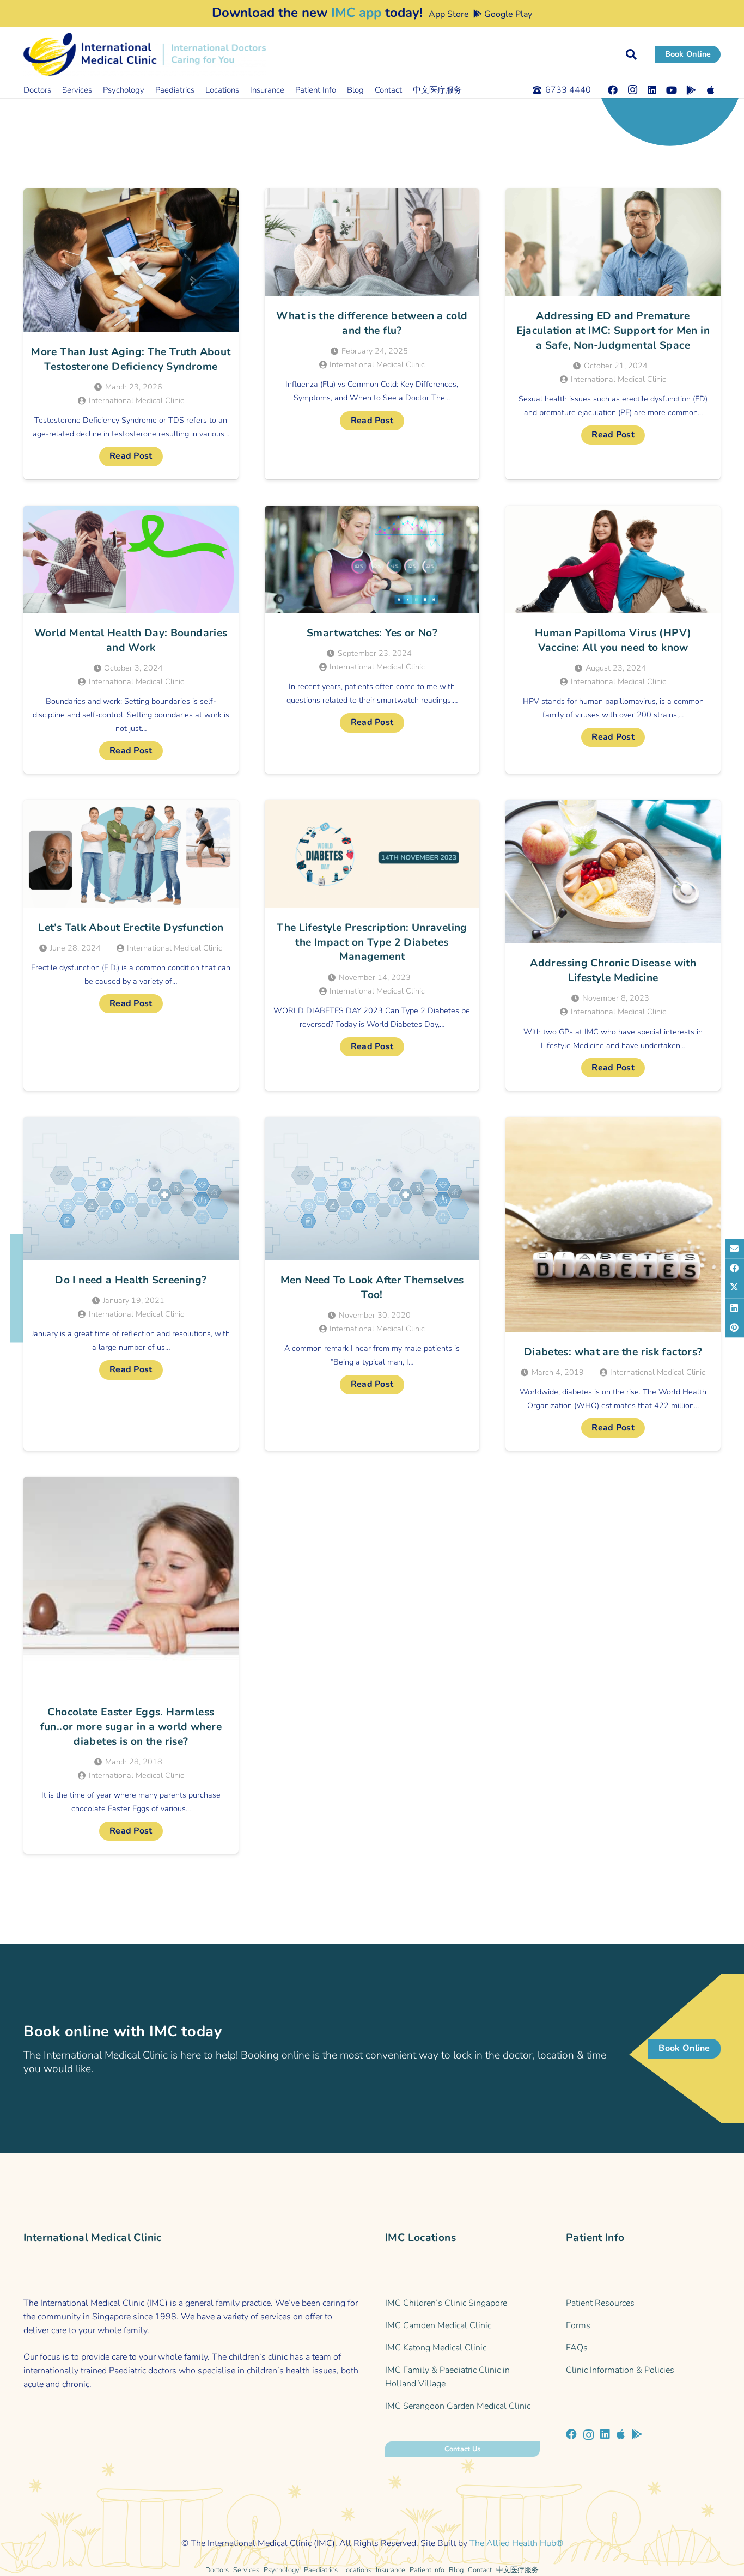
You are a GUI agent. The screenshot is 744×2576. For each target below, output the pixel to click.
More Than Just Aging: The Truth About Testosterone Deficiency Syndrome (131, 359)
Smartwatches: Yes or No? (372, 633)
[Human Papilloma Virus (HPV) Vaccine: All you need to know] (613, 559)
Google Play (507, 14)
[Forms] (643, 2326)
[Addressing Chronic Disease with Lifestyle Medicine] (613, 871)
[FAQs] (643, 2348)
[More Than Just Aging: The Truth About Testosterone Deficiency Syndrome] (131, 260)
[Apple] (711, 90)
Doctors (217, 2570)
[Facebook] (613, 90)
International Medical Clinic (136, 400)
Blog (456, 2570)
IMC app (356, 13)
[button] (631, 54)
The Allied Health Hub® (516, 2543)
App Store (448, 14)
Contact (480, 2570)
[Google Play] (691, 90)
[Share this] (734, 1268)
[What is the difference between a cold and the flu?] (372, 242)
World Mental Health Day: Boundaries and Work (131, 640)
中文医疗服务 (517, 2570)
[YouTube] (672, 90)
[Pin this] (734, 1327)
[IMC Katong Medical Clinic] (462, 2348)
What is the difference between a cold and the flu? (372, 323)
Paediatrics (321, 2570)
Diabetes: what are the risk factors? (613, 1352)
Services (246, 2570)
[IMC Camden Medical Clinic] (462, 2326)
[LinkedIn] (652, 90)
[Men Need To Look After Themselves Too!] (372, 1188)
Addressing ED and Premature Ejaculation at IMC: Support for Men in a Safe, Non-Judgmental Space (613, 331)
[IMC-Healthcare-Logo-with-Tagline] (145, 54)
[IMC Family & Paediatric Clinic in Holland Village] (462, 2377)
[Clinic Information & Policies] (643, 2370)
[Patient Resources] (643, 2303)
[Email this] (734, 1249)
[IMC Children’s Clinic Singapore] (462, 2303)
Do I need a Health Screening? (131, 1280)
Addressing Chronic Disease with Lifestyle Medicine (613, 970)
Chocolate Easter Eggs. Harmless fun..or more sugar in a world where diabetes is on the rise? (131, 1727)
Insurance (391, 2570)
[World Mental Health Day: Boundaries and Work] (131, 559)
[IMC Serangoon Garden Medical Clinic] (462, 2406)
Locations (357, 2570)
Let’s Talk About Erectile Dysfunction (131, 928)
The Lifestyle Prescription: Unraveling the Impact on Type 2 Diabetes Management (372, 942)
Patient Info (427, 2570)
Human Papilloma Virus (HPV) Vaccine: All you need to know (613, 640)
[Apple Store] (621, 2434)
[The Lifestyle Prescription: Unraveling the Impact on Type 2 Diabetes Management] (372, 853)
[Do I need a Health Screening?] (131, 1188)
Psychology (282, 2570)
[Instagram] (632, 90)
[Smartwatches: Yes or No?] (372, 559)
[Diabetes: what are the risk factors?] (613, 1224)
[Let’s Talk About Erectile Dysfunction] (131, 853)
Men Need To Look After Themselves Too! (372, 1287)
